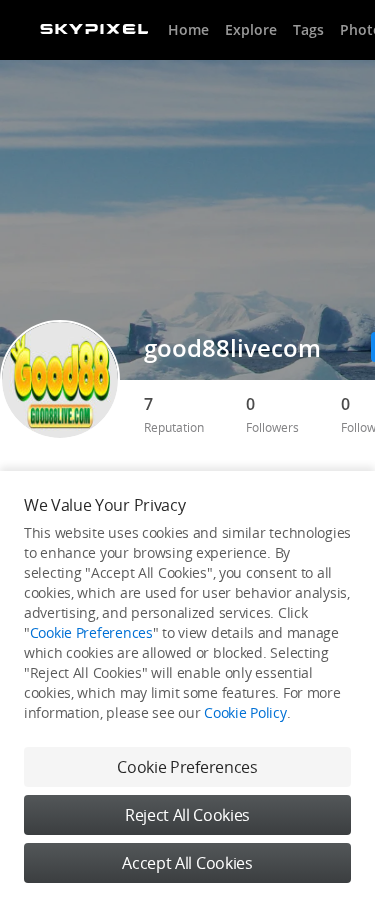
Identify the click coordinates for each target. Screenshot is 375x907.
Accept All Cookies (187, 863)
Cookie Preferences (91, 632)
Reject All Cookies (187, 815)
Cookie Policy (245, 712)
